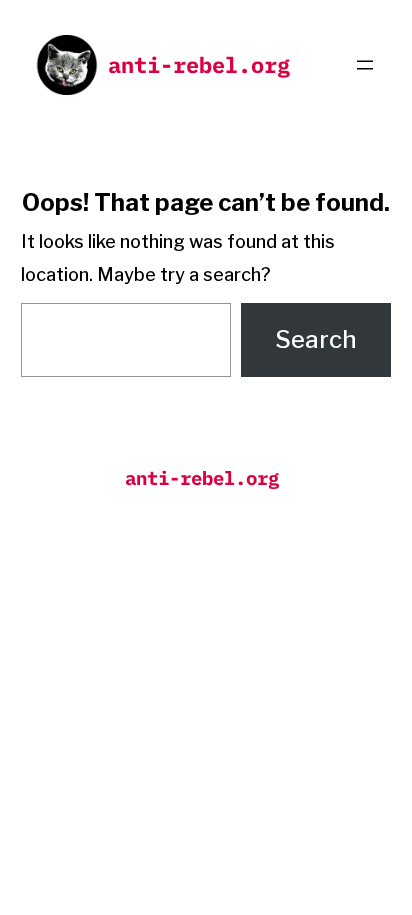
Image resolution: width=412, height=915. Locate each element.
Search (316, 339)
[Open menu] (365, 65)
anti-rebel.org (199, 64)
